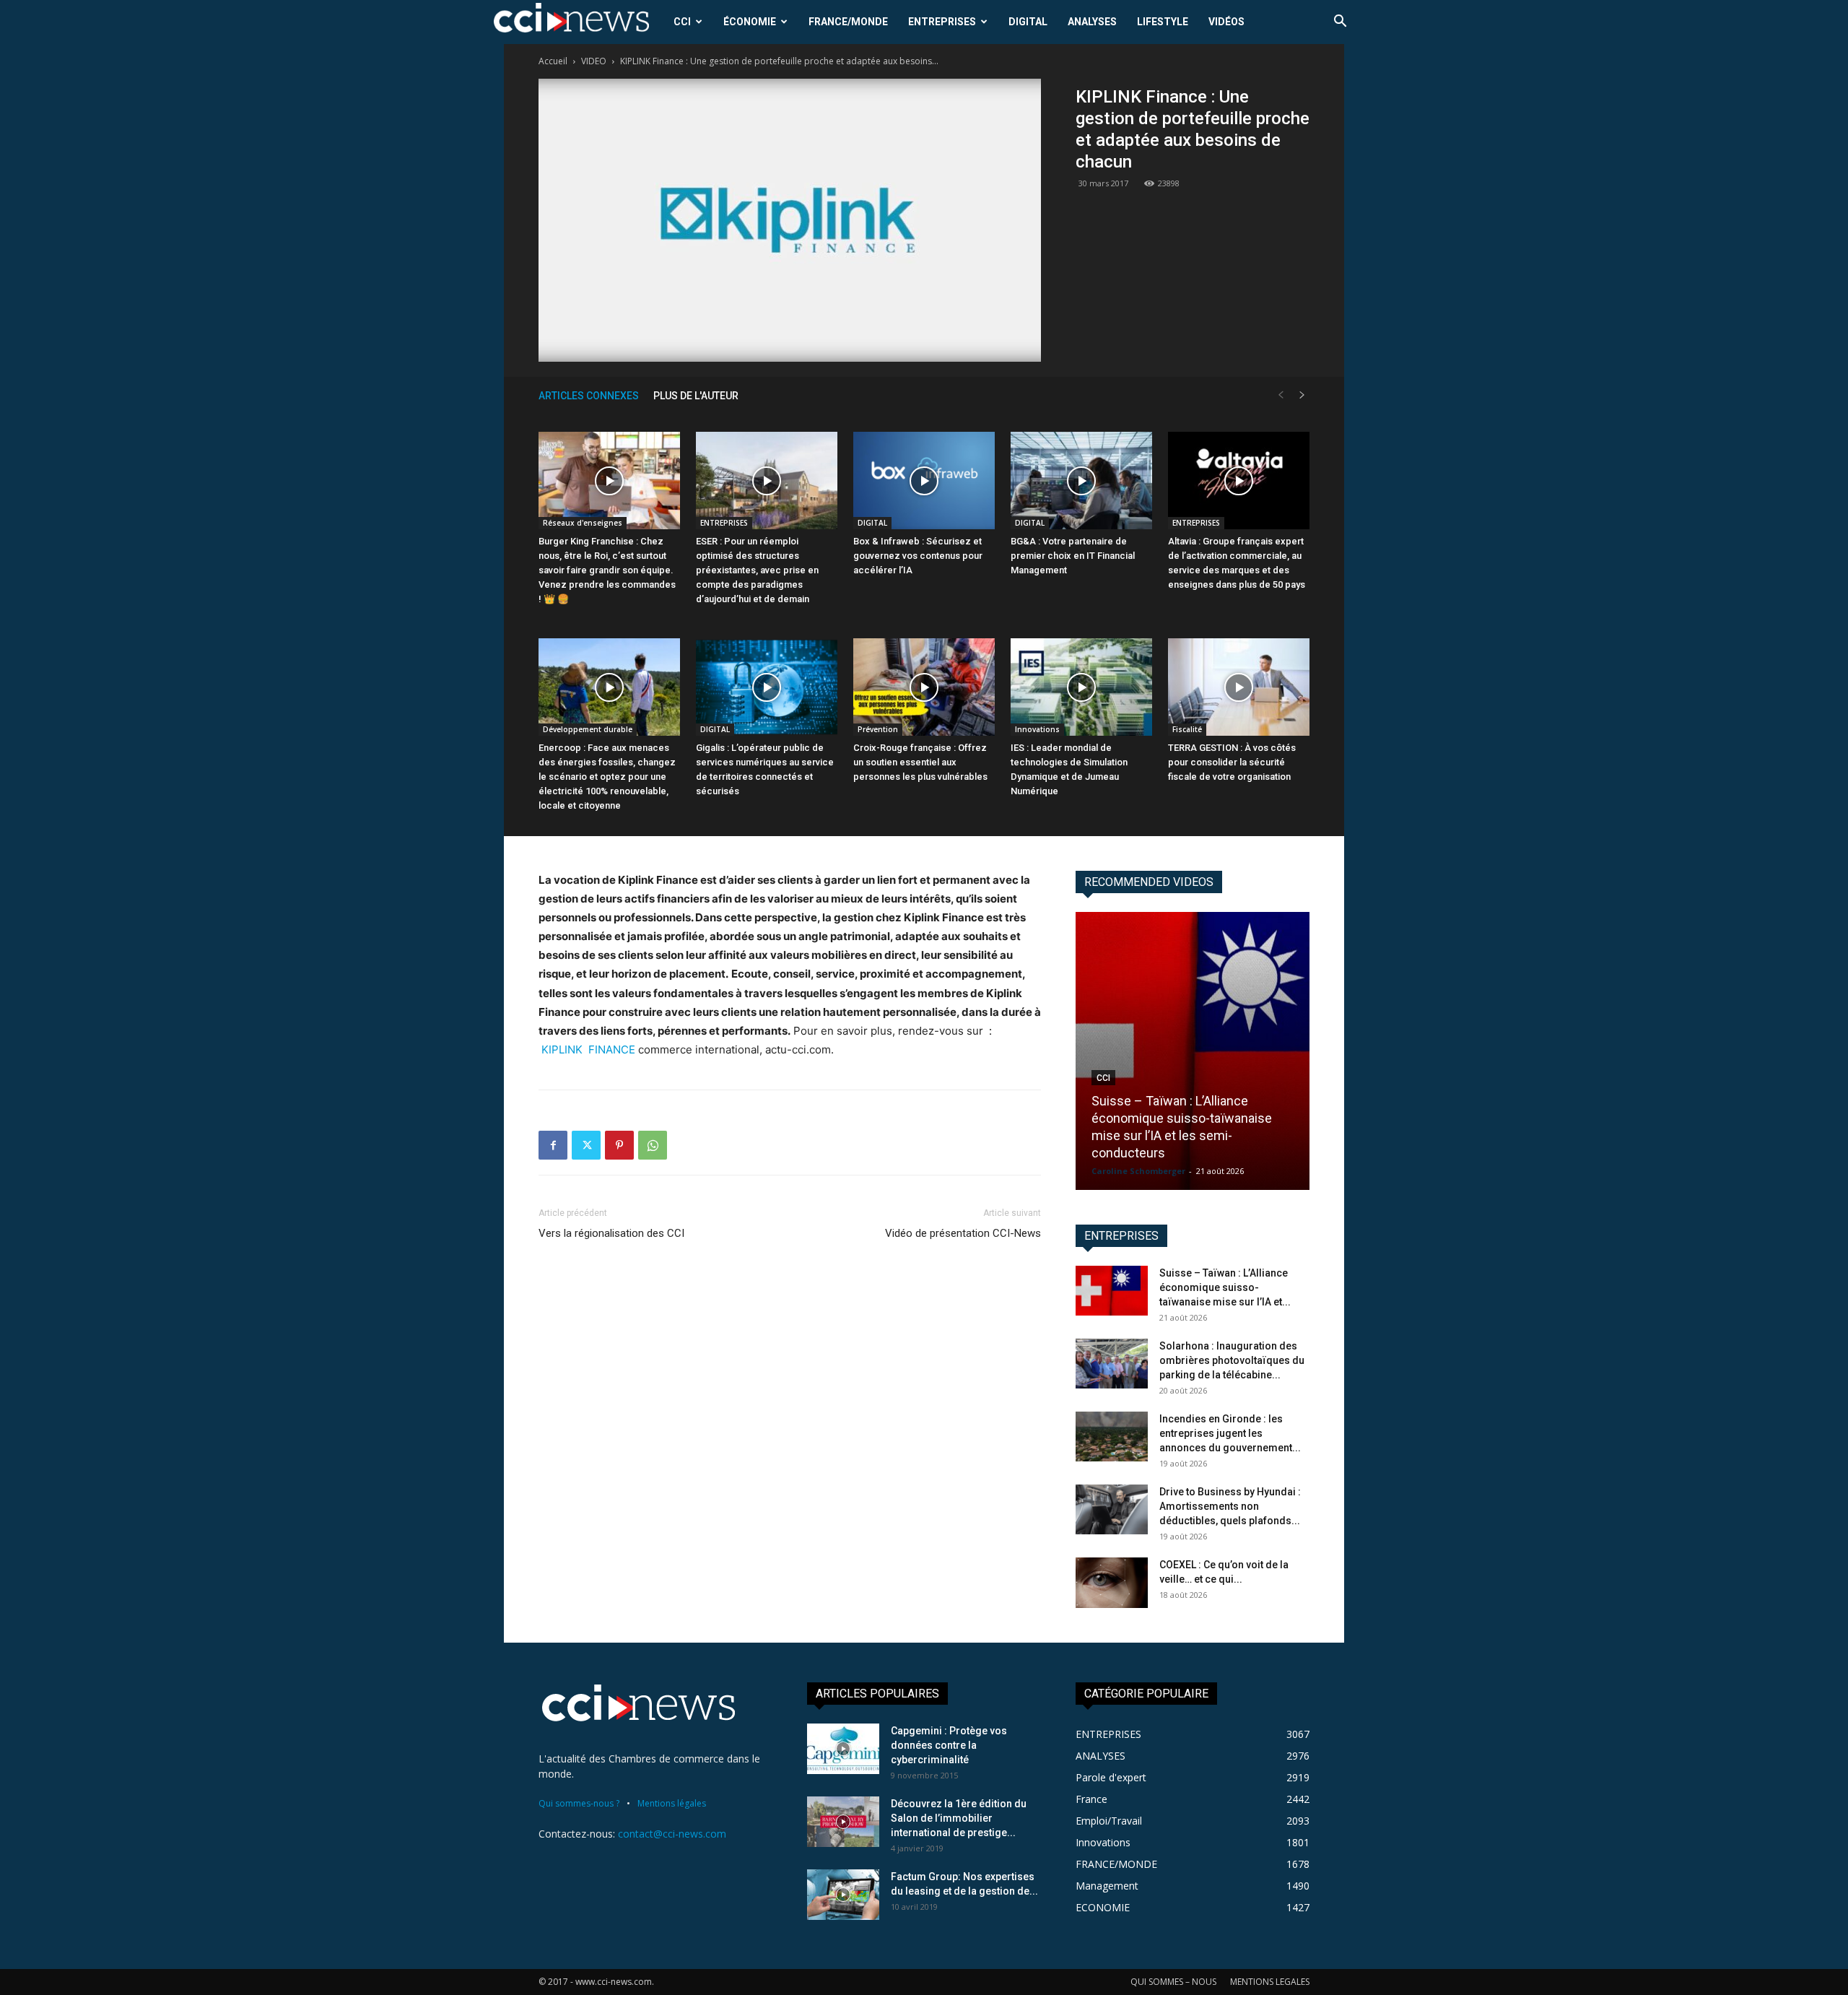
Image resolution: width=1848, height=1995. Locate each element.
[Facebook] (553, 1145)
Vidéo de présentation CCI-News (963, 1233)
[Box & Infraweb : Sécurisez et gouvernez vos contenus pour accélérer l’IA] (924, 481)
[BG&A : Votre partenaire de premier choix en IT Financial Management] (1081, 481)
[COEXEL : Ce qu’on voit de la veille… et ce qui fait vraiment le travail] (1112, 1583)
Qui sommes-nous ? (579, 1803)
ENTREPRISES (942, 22)
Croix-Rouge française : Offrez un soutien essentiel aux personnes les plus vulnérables (920, 762)
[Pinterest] (619, 1145)
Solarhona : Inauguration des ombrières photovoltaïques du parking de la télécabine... (1232, 1360)
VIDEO (594, 61)
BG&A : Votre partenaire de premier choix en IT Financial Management (1073, 556)
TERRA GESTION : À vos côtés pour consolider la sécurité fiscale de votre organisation (1232, 762)
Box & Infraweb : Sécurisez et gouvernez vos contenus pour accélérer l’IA (918, 556)
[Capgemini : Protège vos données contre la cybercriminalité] (843, 1749)
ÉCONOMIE (750, 22)
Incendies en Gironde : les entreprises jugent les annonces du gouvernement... (1230, 1433)
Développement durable (588, 729)
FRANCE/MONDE (848, 22)
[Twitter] (586, 1145)
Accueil (553, 61)
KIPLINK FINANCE (588, 1049)
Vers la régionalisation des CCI (611, 1233)
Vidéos (1226, 22)
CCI (682, 22)
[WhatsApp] (653, 1145)
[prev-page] (1281, 395)
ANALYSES (1092, 22)
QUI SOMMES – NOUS (1173, 1982)
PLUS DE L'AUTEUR (696, 396)
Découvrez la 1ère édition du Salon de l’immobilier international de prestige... (959, 1818)
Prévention (878, 729)
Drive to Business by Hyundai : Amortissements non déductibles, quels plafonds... (1230, 1506)
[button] (1340, 23)
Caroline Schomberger (1138, 1171)
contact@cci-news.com (672, 1834)
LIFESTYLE (1163, 22)
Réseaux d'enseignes (583, 523)
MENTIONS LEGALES (1270, 1982)
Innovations (1037, 729)
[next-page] (1302, 395)
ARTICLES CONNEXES (589, 396)
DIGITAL (1028, 22)
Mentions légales (672, 1803)
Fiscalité (1187, 729)
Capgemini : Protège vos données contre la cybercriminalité (949, 1745)
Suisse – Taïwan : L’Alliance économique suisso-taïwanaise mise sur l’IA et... (1225, 1287)
